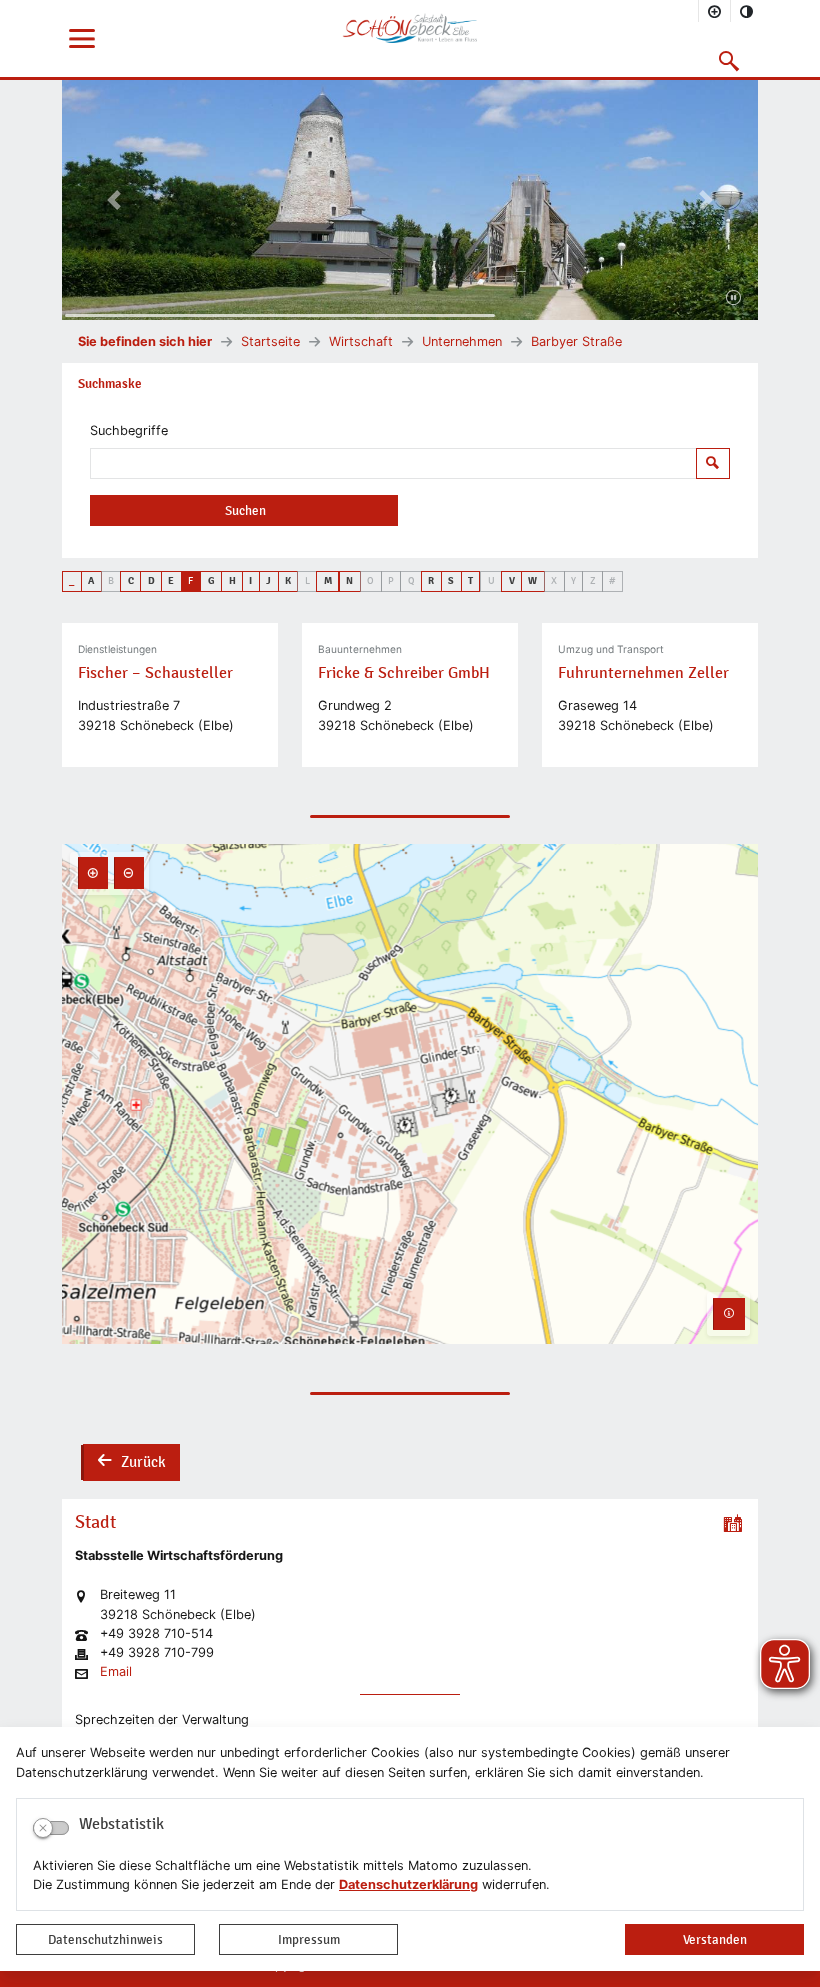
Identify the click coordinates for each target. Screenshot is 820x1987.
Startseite (270, 341)
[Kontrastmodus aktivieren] (747, 11)
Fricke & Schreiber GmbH (404, 673)
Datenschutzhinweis (105, 1939)
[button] (729, 61)
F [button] (190, 581)
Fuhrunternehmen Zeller (643, 673)
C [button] (131, 581)
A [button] (91, 581)
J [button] (268, 581)
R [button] (431, 581)
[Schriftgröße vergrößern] (715, 11)
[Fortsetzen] (733, 299)
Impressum (309, 1939)
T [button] (470, 581)
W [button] (532, 581)
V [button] (512, 581)
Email (116, 1672)
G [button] (211, 581)
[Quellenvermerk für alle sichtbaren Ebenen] (729, 1314)
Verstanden (715, 1939)
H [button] (232, 581)
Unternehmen (462, 341)
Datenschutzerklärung (408, 1884)
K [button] (288, 581)
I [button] (250, 581)
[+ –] (410, 1094)
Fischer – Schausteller (155, 673)
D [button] (151, 581)
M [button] (328, 581)
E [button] (171, 581)
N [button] (349, 581)
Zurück (131, 1464)
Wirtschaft (361, 341)
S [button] (451, 581)
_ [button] (71, 581)
